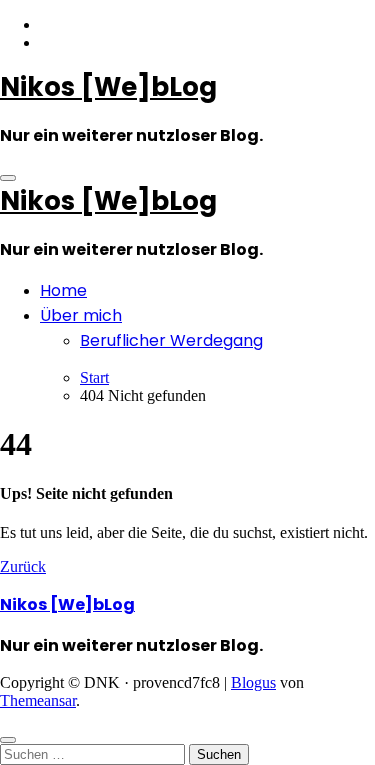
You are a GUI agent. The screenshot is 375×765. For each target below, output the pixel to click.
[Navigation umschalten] (8, 178)
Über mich (81, 315)
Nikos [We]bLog (108, 87)
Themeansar (38, 700)
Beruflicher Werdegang (171, 340)
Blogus (253, 682)
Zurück (23, 566)
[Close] (8, 740)
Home (63, 290)
